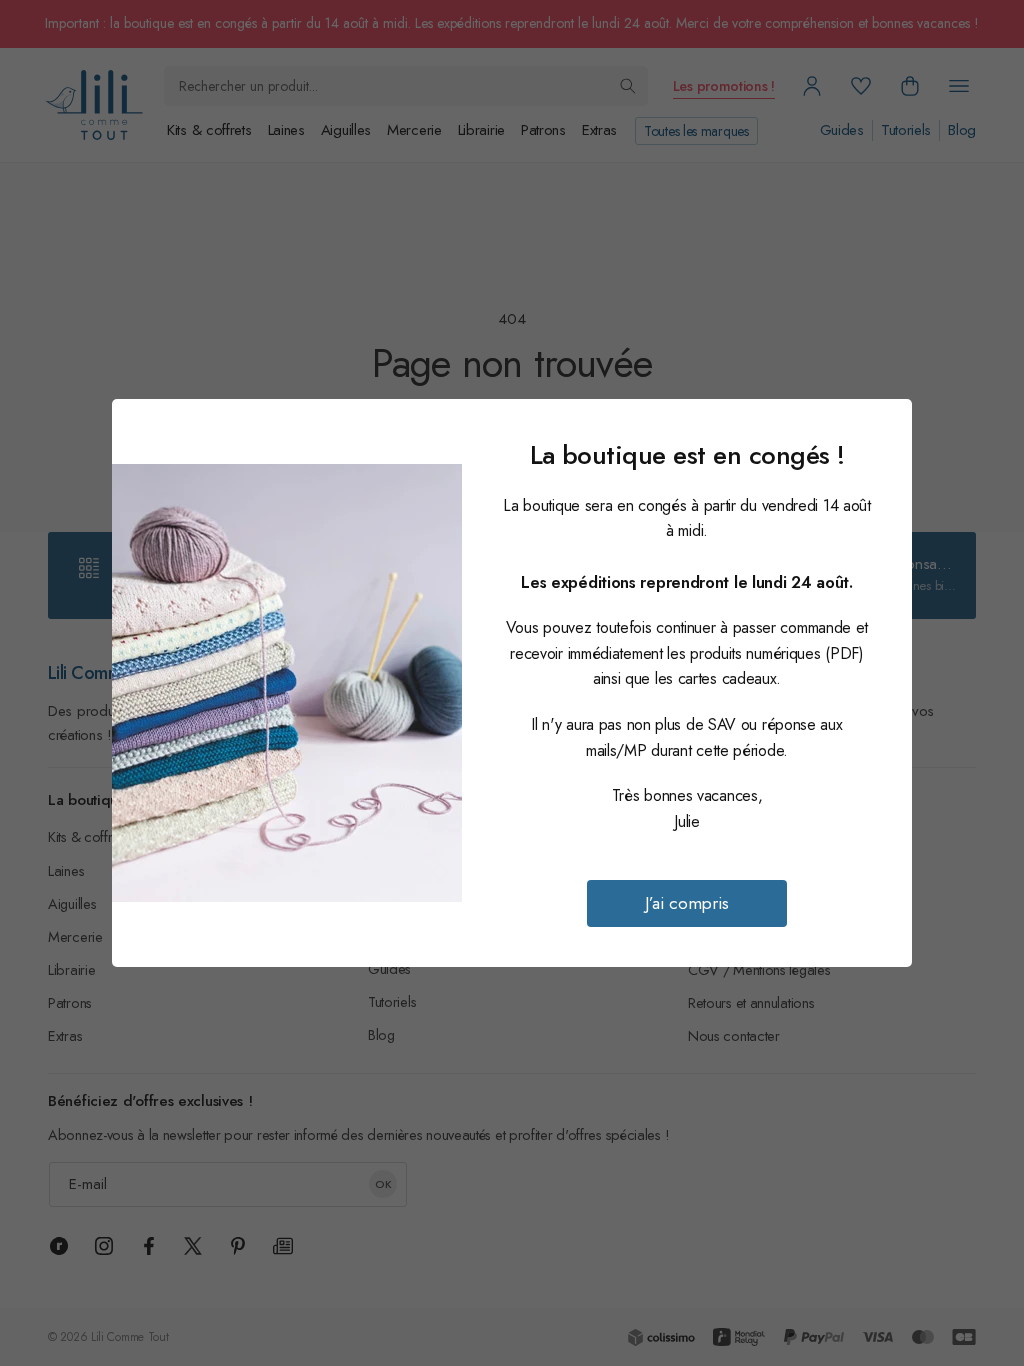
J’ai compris (687, 903)
